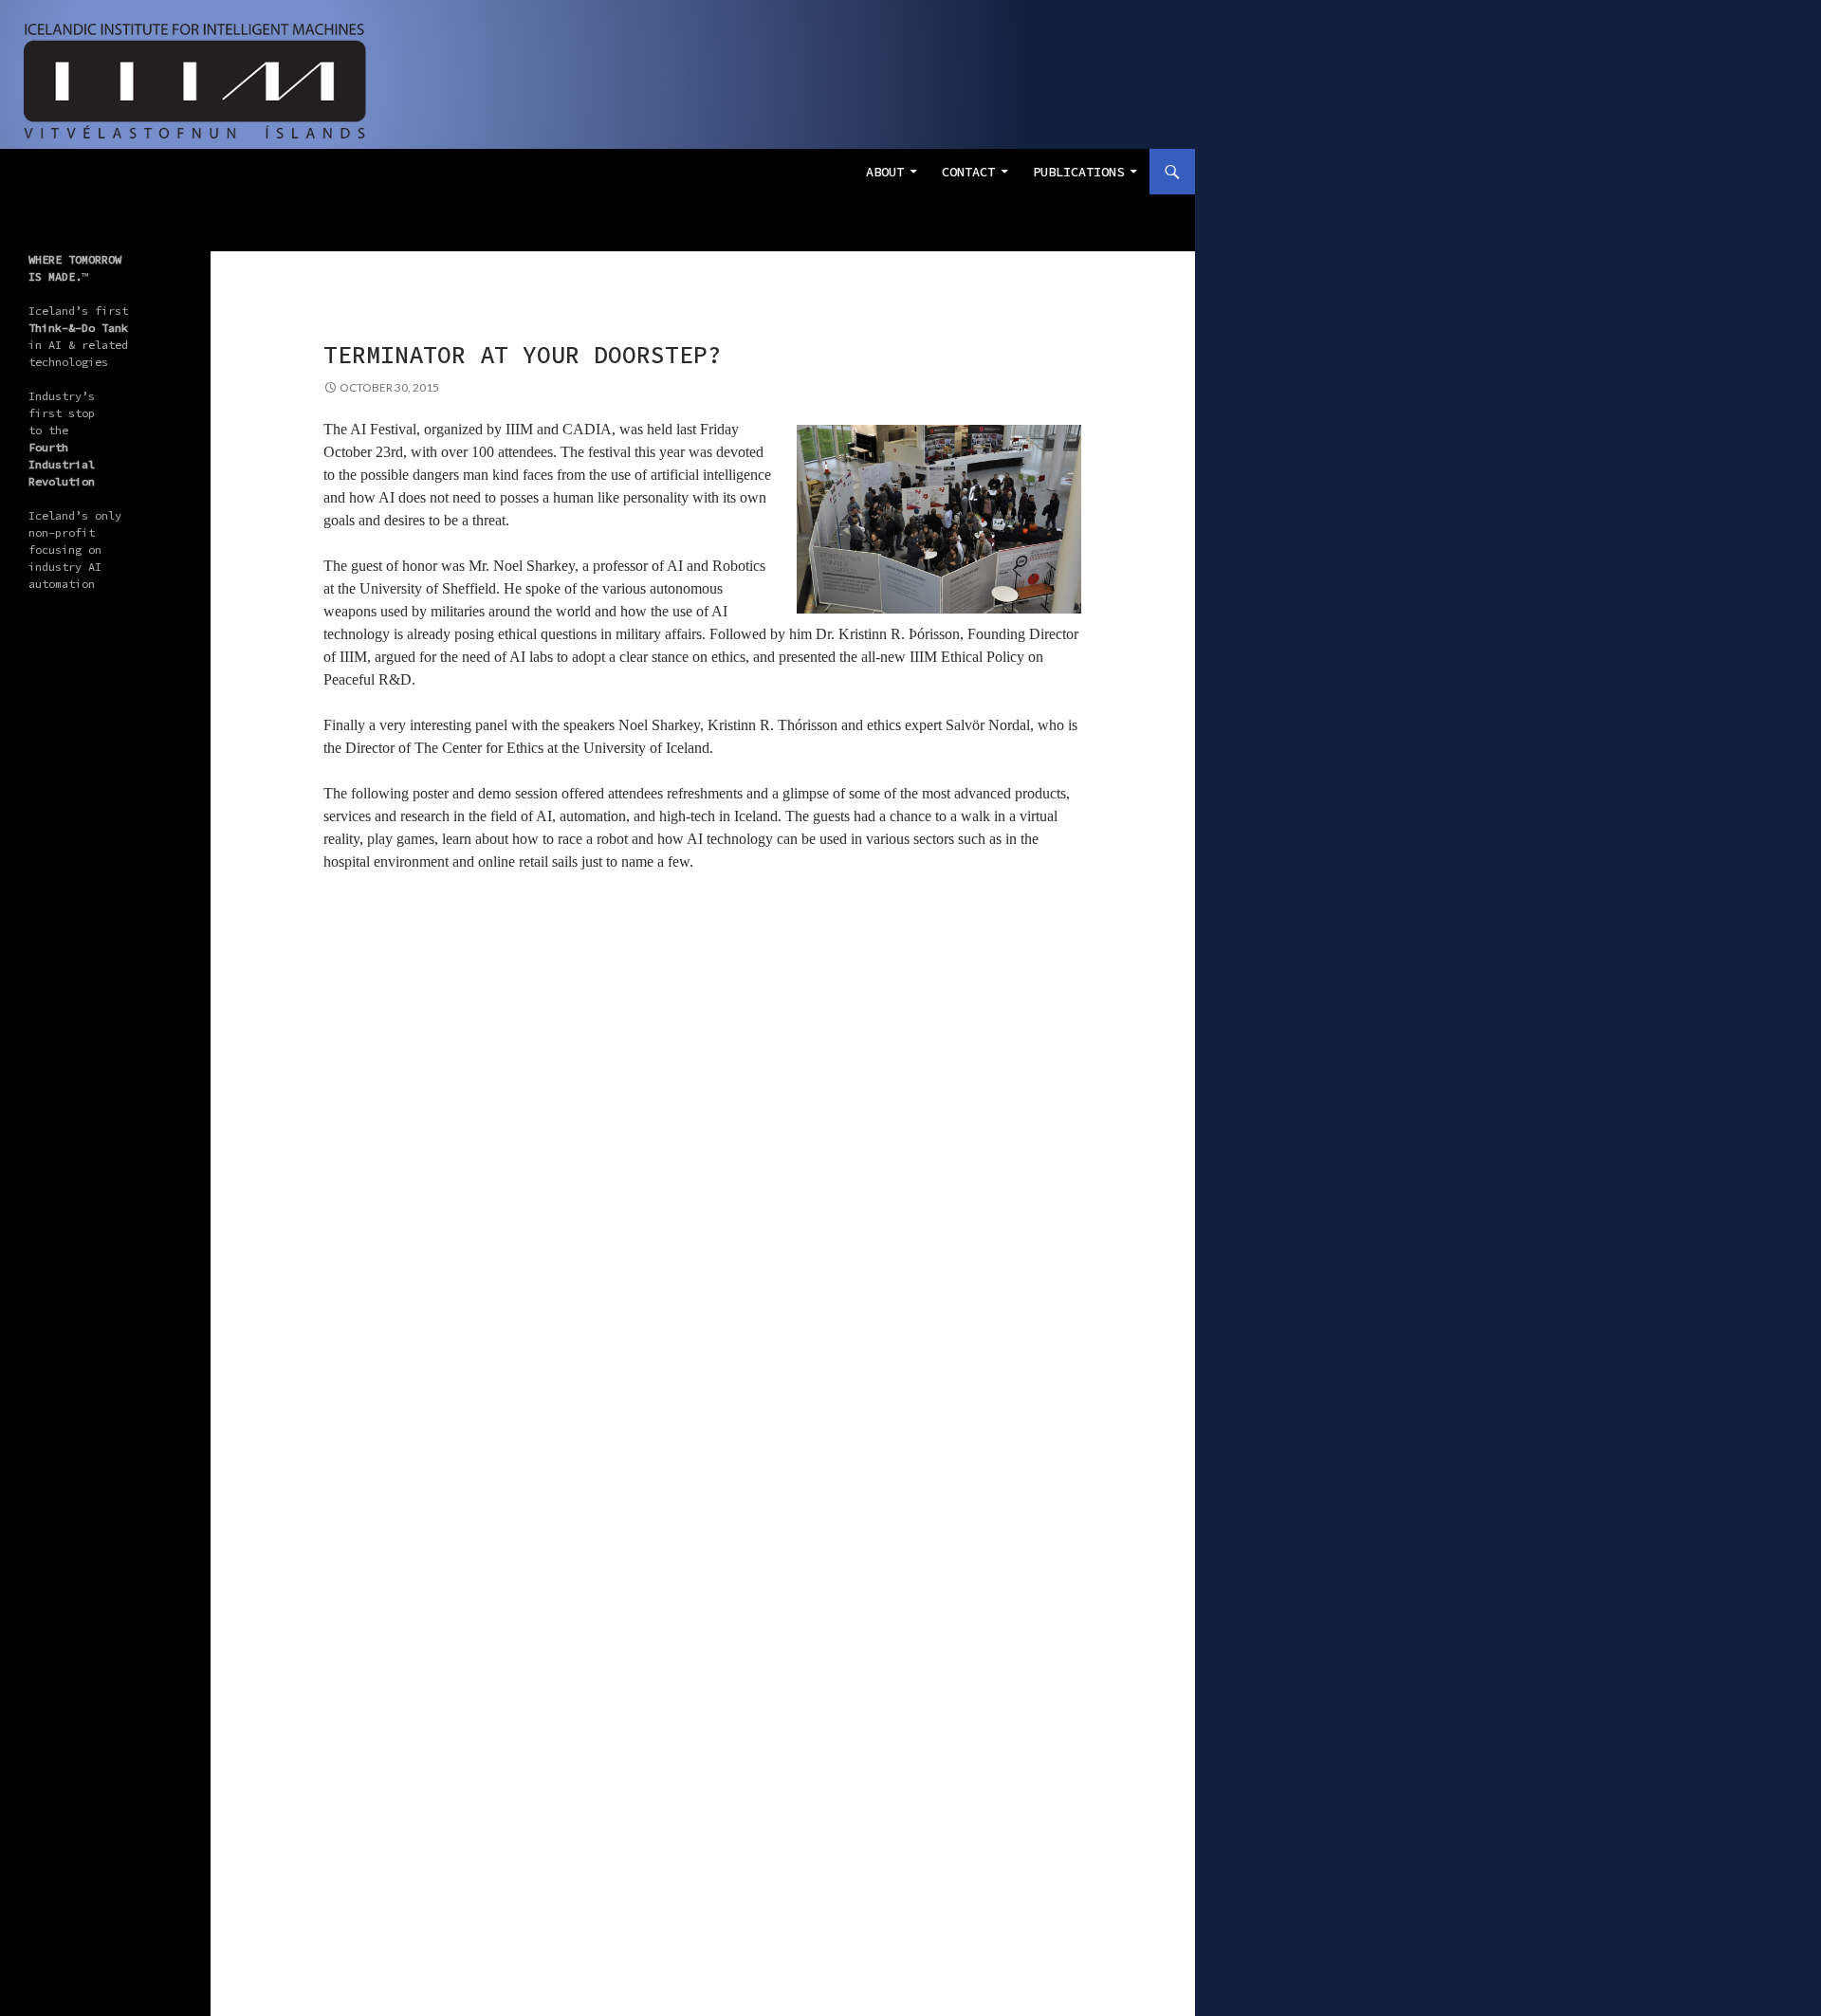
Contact (968, 172)
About (885, 172)
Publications (1078, 172)
